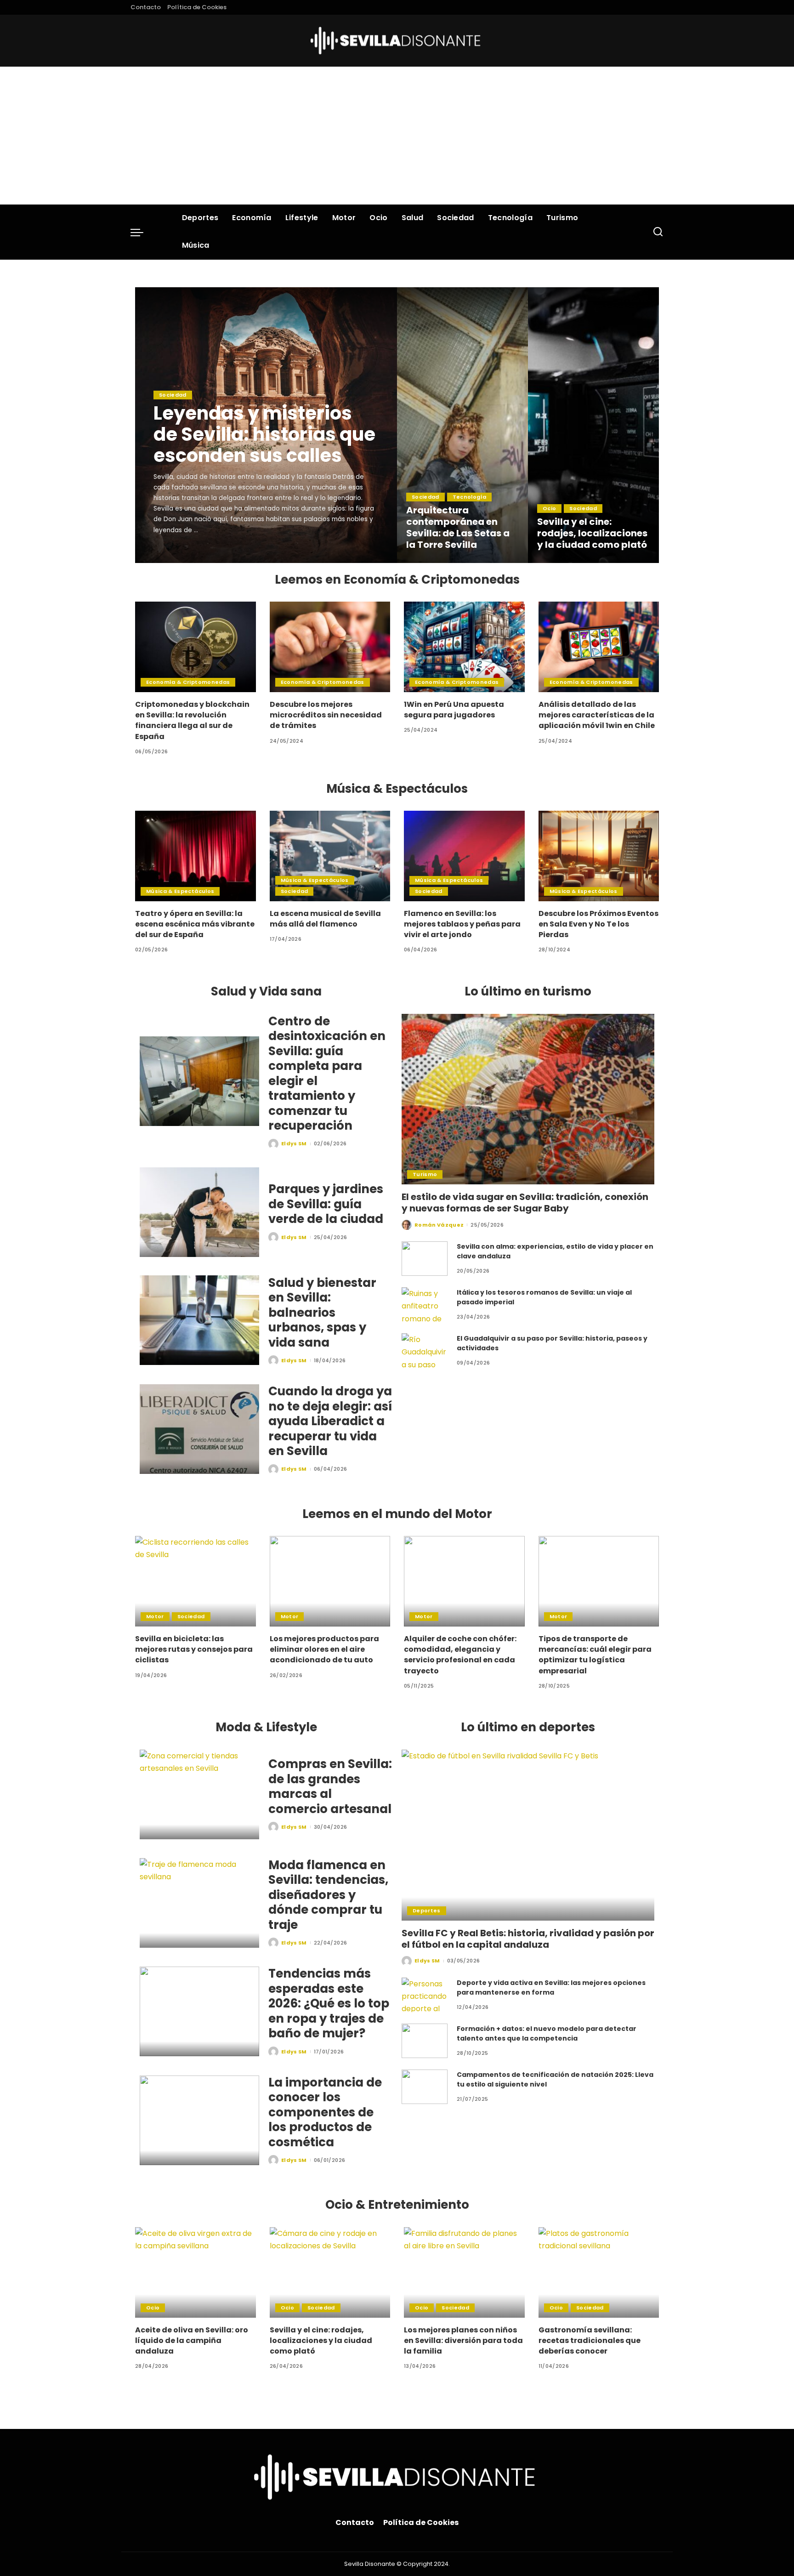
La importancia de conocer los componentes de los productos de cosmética (325, 2112)
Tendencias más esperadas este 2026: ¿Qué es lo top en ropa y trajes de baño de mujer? (329, 2003)
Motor (155, 1616)
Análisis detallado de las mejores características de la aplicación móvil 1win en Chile (597, 715)
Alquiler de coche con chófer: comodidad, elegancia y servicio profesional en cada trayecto (460, 1655)
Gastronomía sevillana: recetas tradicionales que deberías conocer (590, 2340)
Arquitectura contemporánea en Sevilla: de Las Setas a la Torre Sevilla (458, 527)
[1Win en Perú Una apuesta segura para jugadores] (464, 647)
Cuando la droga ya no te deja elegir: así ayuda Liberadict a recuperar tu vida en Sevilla (330, 1421)
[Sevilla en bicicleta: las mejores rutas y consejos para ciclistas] (196, 1581)
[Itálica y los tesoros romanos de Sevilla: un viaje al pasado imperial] (425, 1305)
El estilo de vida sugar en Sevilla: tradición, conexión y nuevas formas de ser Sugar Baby (525, 1203)
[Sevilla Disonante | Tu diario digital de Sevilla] (397, 41)
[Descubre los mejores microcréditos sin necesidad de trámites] (330, 647)
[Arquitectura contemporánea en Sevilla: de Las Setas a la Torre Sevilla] (462, 425)
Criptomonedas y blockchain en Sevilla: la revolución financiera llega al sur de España (192, 720)
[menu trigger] (142, 232)
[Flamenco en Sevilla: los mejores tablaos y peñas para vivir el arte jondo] (464, 856)
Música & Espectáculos (180, 891)
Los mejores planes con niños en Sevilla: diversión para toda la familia (463, 2340)
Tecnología (469, 497)
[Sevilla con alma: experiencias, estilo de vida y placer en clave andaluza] (425, 1259)
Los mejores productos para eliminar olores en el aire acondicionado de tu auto (324, 1649)
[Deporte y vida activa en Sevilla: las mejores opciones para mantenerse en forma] (425, 1995)
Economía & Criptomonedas (188, 682)
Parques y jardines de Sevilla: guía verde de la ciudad (326, 1204)
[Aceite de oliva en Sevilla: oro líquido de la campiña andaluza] (196, 2272)
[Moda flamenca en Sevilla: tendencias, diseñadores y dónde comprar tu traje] (199, 1903)
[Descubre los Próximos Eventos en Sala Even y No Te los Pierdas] (599, 856)
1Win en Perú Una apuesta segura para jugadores (454, 710)
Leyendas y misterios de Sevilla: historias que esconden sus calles (264, 434)
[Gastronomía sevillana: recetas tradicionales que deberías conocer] (599, 2272)
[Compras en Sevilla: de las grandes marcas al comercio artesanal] (199, 1794)
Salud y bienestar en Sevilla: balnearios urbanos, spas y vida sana (322, 1313)
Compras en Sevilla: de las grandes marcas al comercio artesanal (330, 1786)
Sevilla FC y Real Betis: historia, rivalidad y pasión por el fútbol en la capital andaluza (528, 1939)
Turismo (425, 1174)
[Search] (658, 232)
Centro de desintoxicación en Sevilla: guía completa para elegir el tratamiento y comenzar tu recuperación (327, 1074)
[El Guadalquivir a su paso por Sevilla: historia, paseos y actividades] (425, 1351)
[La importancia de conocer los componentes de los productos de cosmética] (199, 2120)
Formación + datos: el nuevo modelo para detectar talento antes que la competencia (547, 2033)
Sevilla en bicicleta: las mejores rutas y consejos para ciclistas (194, 1649)
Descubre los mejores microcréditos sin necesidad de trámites (326, 715)
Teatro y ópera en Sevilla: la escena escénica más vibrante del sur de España (195, 924)
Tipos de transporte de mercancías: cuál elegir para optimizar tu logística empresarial (595, 1655)
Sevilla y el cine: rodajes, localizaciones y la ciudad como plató (592, 533)
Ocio (549, 508)
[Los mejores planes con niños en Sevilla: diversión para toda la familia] (464, 2272)
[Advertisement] (397, 136)
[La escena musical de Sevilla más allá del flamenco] (330, 856)
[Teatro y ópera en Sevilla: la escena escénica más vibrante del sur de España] (196, 856)
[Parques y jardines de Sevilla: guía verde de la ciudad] (199, 1212)
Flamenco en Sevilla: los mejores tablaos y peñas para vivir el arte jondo (462, 924)
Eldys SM (179, 555)
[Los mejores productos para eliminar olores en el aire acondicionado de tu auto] (330, 1581)
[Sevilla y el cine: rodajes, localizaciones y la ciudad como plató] (593, 425)
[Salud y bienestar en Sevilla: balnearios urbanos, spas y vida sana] (199, 1320)
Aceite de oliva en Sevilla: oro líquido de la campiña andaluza (192, 2340)
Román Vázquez (439, 1225)
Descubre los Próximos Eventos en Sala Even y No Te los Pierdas (598, 924)
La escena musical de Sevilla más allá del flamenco (325, 919)
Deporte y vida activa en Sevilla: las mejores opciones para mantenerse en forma (551, 1987)
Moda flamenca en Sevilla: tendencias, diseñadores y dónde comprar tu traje (328, 1895)
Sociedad (173, 395)
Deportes (427, 1911)
